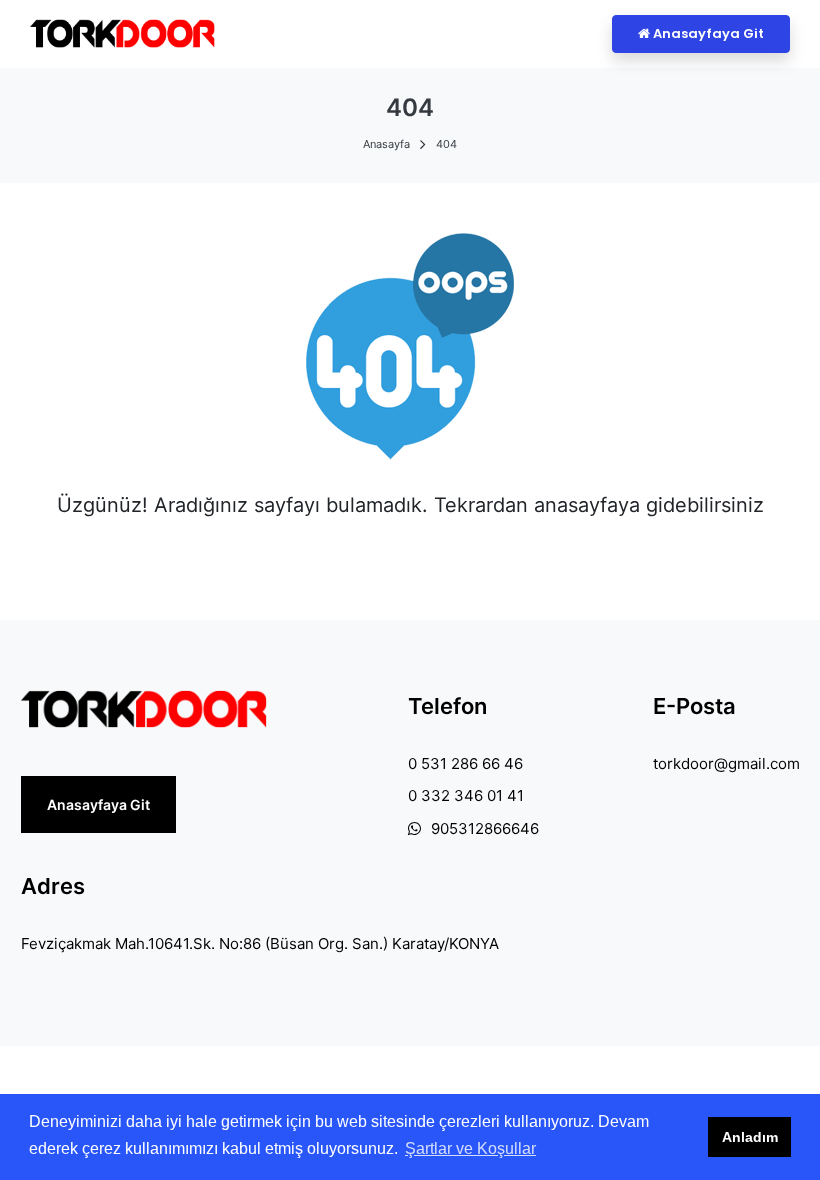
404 (446, 144)
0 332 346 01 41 (466, 795)
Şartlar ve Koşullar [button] (470, 1148)
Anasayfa (386, 144)
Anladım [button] (750, 1137)
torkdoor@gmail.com (726, 763)
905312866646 (485, 828)
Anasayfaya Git (707, 33)
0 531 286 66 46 (465, 763)
